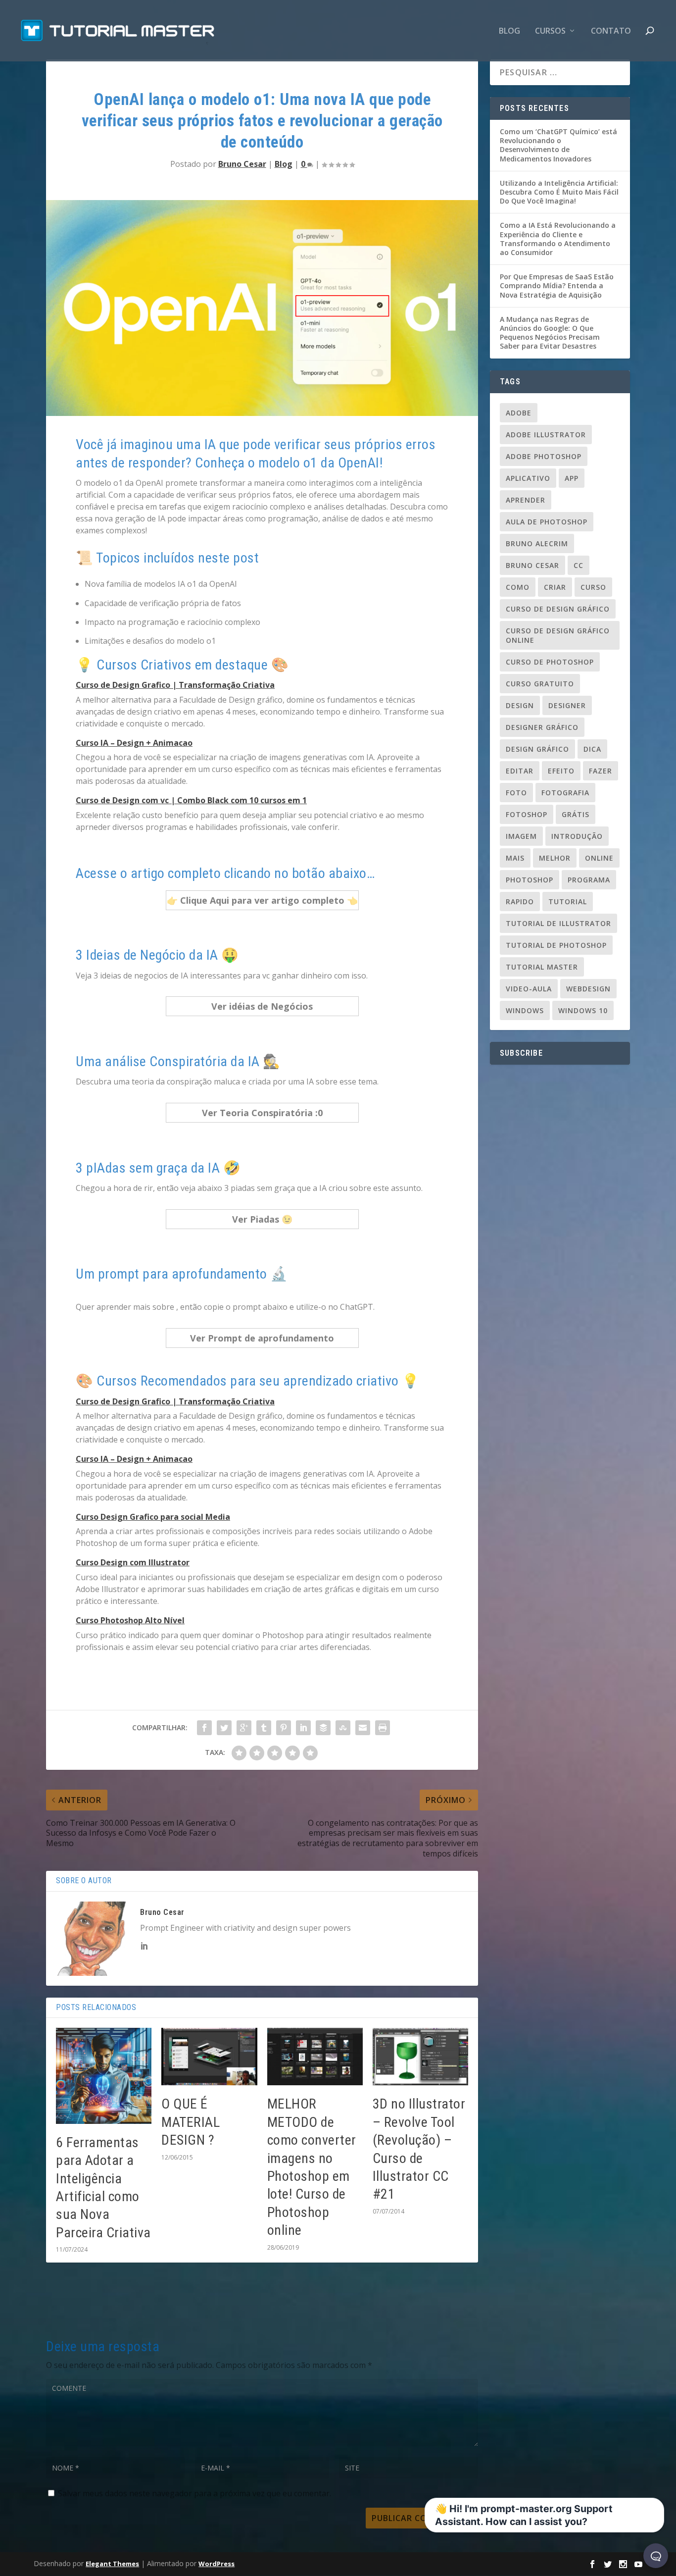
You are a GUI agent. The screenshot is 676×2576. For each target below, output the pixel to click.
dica (592, 749)
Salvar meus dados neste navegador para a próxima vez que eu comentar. (194, 2493)
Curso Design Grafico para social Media (153, 1517)
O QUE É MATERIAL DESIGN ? (191, 2122)
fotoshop (527, 814)
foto (516, 793)
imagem (521, 836)
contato (611, 31)
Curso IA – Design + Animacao (134, 743)
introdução (577, 836)
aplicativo (528, 478)
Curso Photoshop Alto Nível (130, 1620)
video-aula (529, 989)
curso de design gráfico (558, 609)
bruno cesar (532, 565)
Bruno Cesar (242, 164)
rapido (520, 902)
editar (520, 771)
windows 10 (583, 1010)
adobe (519, 413)
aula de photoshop (547, 522)
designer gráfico (542, 727)
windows (525, 1010)
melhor (555, 858)
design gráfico (537, 749)
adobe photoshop (544, 456)
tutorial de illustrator (558, 923)
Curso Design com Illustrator (133, 1562)
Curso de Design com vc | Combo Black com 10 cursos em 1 (191, 800)
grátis (576, 814)
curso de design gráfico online (558, 635)
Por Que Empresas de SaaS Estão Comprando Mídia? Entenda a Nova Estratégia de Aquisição (557, 285)
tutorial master (542, 967)
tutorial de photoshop (556, 945)
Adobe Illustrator (546, 435)
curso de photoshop (550, 662)
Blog (509, 31)
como (518, 587)
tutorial (568, 902)
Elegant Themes (112, 2564)
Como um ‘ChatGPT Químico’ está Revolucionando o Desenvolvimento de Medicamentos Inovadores (558, 145)
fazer (601, 771)
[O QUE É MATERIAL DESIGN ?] (209, 2057)
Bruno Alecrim (537, 543)
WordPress (217, 2564)
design (520, 705)
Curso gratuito (540, 684)
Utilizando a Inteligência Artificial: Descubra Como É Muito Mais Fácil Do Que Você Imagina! (559, 192)
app (572, 478)
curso (593, 587)
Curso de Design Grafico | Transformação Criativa (175, 685)
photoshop (530, 880)
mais (515, 858)
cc (579, 565)
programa (589, 880)
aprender (526, 500)
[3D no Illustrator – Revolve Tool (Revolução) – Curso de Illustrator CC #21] (420, 2057)
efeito (561, 771)
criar (555, 587)
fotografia (565, 793)
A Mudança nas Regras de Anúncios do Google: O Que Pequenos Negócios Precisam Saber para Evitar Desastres (550, 333)
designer (567, 705)
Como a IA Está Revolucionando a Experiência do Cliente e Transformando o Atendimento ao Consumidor (558, 239)
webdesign (588, 989)
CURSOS (550, 31)
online (599, 858)
